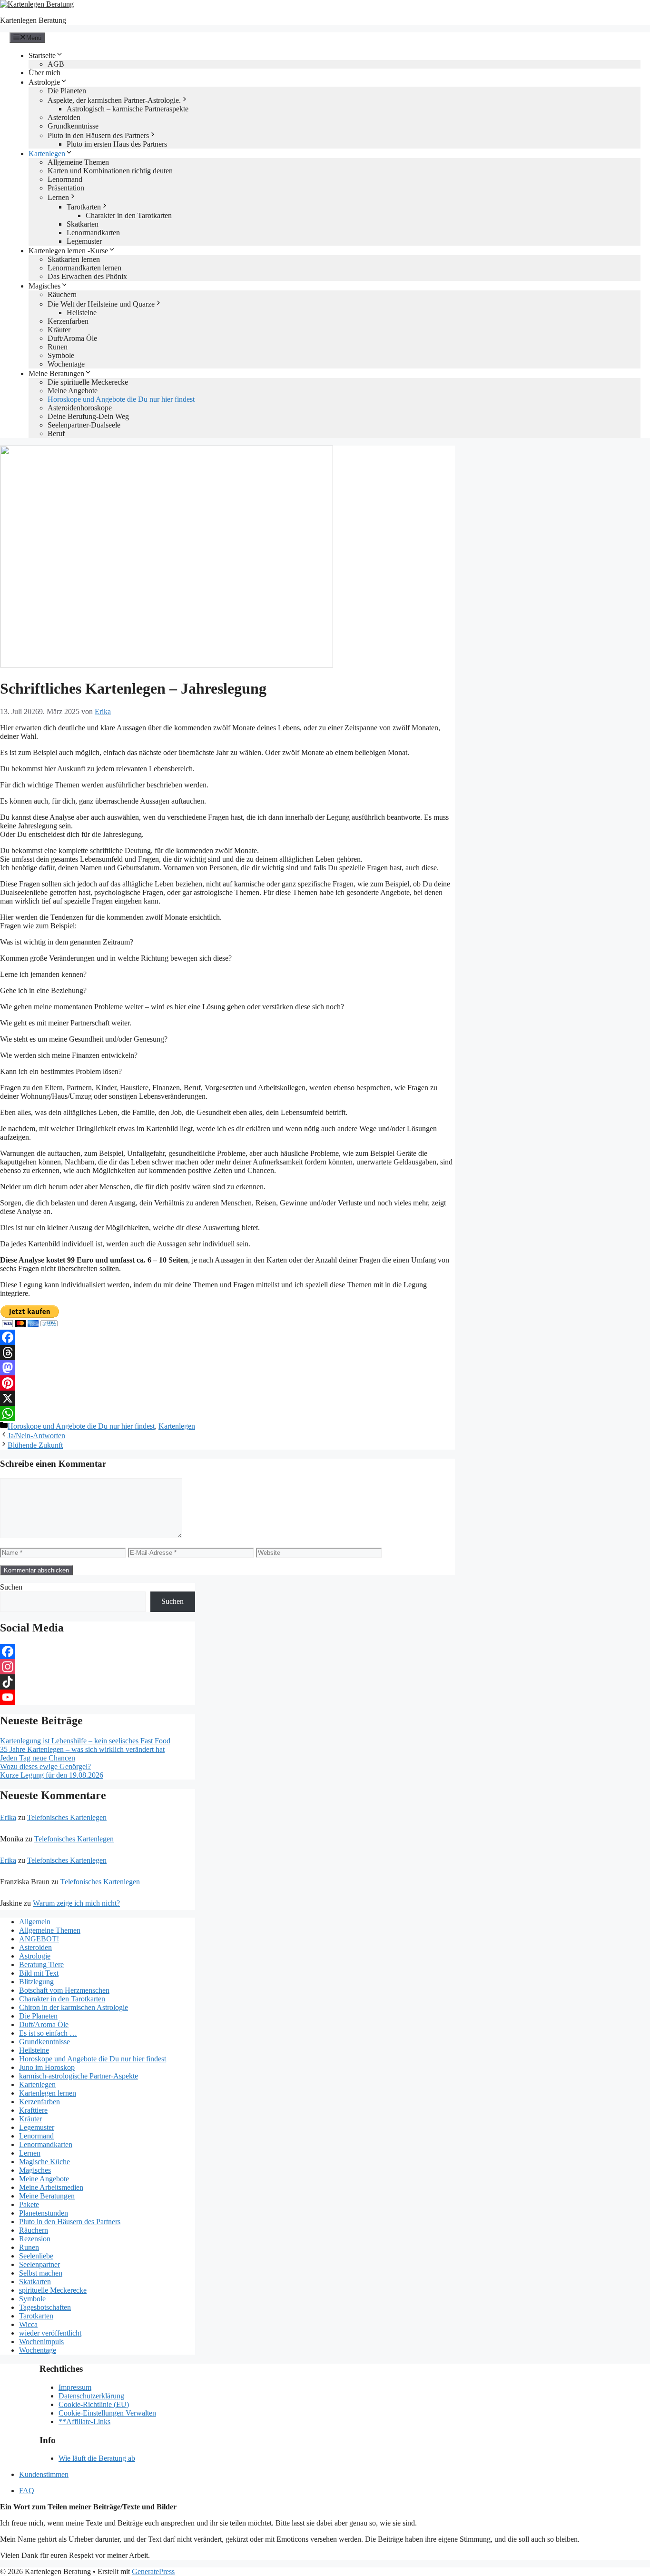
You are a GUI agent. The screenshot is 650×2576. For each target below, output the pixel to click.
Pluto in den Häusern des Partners (98, 135)
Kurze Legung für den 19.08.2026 (52, 1775)
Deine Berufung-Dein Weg (88, 416)
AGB (56, 64)
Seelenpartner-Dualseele (84, 425)
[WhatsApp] (227, 1413)
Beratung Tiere (41, 1964)
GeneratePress (153, 2571)
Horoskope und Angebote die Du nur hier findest (121, 399)
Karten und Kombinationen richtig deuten (110, 171)
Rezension (35, 2239)
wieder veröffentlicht (50, 2333)
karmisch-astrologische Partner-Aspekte (79, 2076)
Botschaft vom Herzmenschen (64, 1990)
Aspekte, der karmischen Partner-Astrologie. (114, 100)
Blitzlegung (36, 1982)
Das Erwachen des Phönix (87, 276)
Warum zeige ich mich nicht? (76, 1903)
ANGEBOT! (39, 1939)
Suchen (11, 1587)
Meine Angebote (73, 391)
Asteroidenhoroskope (80, 408)
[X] (227, 1398)
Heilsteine (82, 313)
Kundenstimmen (44, 2474)
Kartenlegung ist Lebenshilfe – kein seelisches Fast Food (85, 1741)
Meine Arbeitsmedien (51, 2187)
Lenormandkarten (93, 233)
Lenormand (65, 179)
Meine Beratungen (56, 373)
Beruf (56, 433)
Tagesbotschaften (45, 2307)
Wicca (28, 2324)
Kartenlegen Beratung (33, 20)
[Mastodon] (227, 1368)
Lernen (58, 197)
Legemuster (84, 241)
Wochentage (66, 364)
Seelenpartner (39, 2264)
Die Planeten (67, 91)
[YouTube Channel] (98, 1697)
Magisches (44, 286)
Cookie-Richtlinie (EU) (94, 2404)
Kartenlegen (47, 154)
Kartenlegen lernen (48, 2093)
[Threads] (227, 1353)
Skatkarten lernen (74, 259)
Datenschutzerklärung (91, 2396)
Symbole (61, 355)
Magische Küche (44, 2162)
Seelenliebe (36, 2256)
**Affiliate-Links (84, 2422)
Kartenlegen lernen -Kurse (68, 251)
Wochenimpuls (41, 2342)
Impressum (75, 2387)
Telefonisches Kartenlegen (67, 1817)
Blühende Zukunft (35, 1445)
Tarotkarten (84, 207)
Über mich (44, 73)
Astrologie (44, 82)
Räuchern (62, 294)
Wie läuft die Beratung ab (97, 2458)
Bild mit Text (39, 1973)
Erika (8, 1817)
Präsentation (66, 188)
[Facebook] (227, 1337)
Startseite (42, 55)
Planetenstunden (44, 2213)
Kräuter (59, 330)
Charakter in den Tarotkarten (129, 215)
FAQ (27, 2491)
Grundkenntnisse (73, 126)
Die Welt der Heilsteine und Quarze (101, 304)
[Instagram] (98, 1667)
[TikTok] (98, 1682)
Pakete (29, 2204)
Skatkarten (83, 224)
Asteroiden (64, 117)
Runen (58, 347)
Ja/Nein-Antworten (36, 1436)
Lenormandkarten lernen (84, 268)
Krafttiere (33, 2110)
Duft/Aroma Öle (72, 338)
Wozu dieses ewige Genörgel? (45, 1766)
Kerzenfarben (68, 321)
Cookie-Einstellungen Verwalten (107, 2413)
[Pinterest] (227, 1383)
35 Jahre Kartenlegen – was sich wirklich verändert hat (82, 1749)
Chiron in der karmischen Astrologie (74, 2007)
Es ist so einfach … (48, 2033)
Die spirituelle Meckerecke (88, 382)
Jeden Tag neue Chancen (38, 1758)
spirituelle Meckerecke (53, 2290)
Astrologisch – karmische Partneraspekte (128, 109)
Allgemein (35, 1922)
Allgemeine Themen (78, 162)
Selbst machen (41, 2273)
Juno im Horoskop (47, 2067)
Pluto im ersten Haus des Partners (117, 144)
